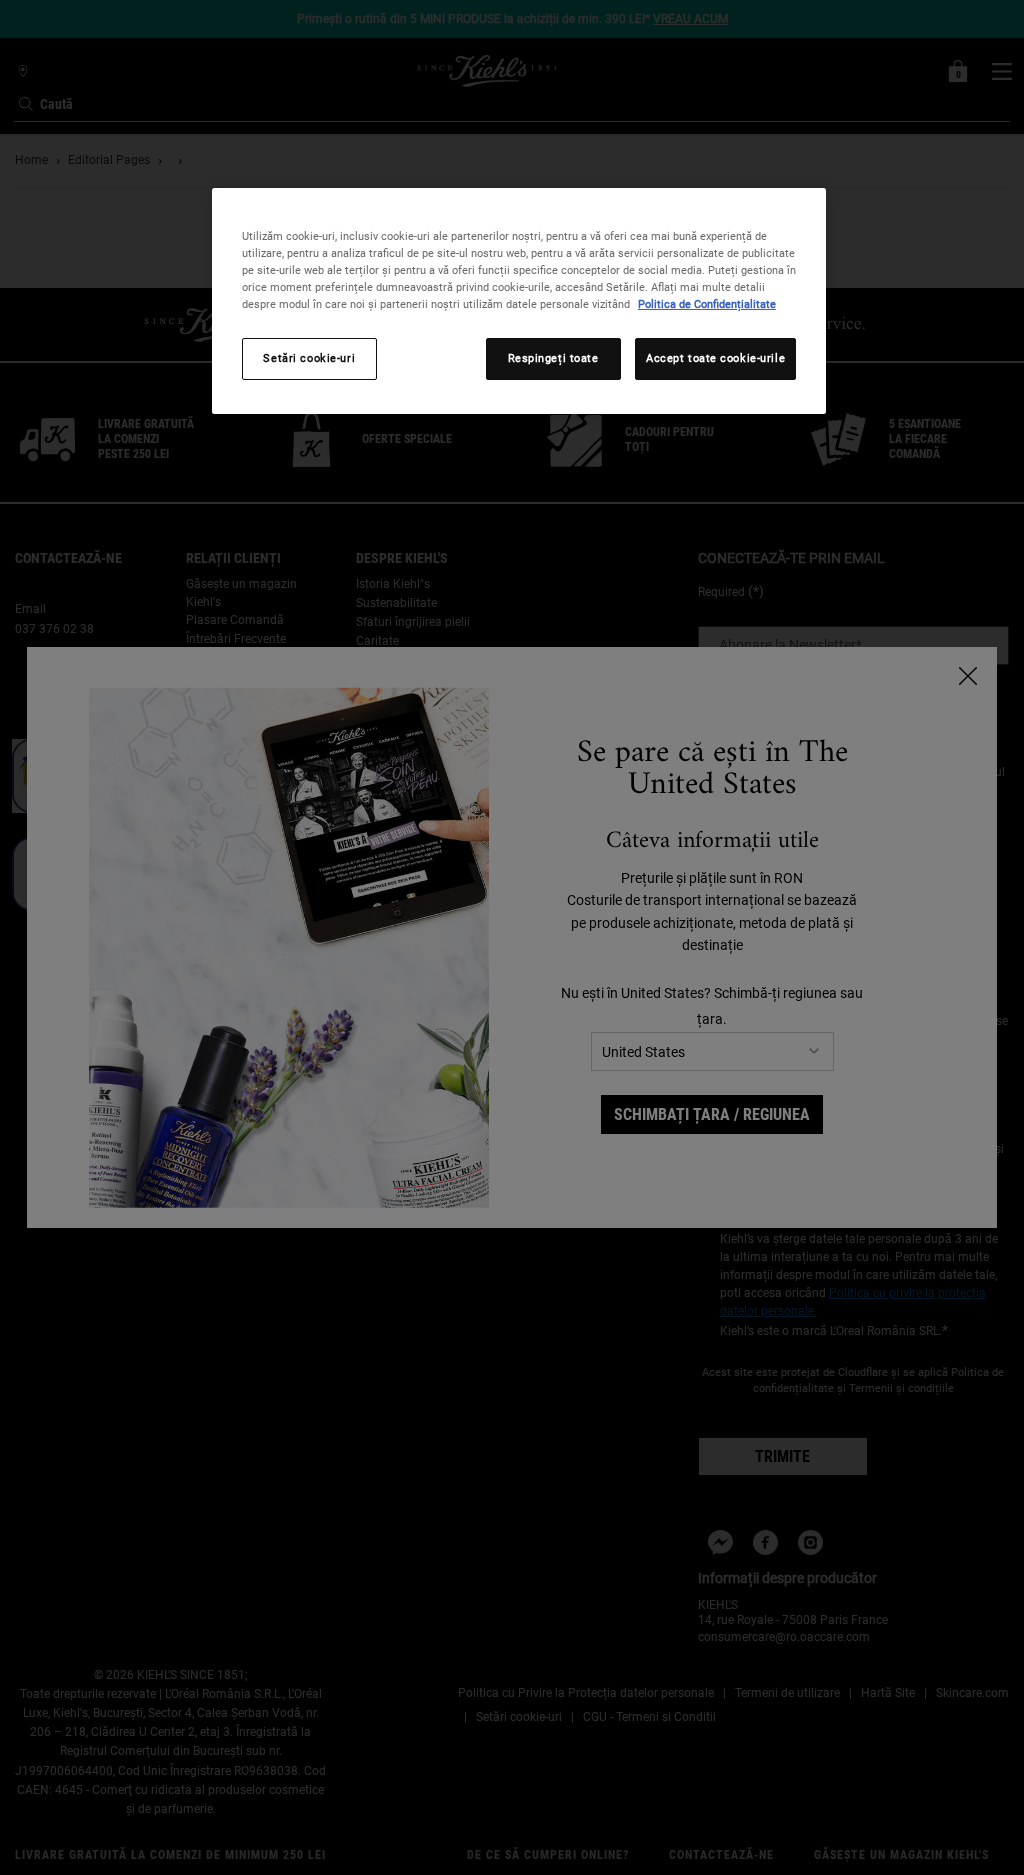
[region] (519, 301)
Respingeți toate (553, 358)
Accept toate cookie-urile (715, 358)
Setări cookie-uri (309, 358)
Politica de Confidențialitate (707, 304)
